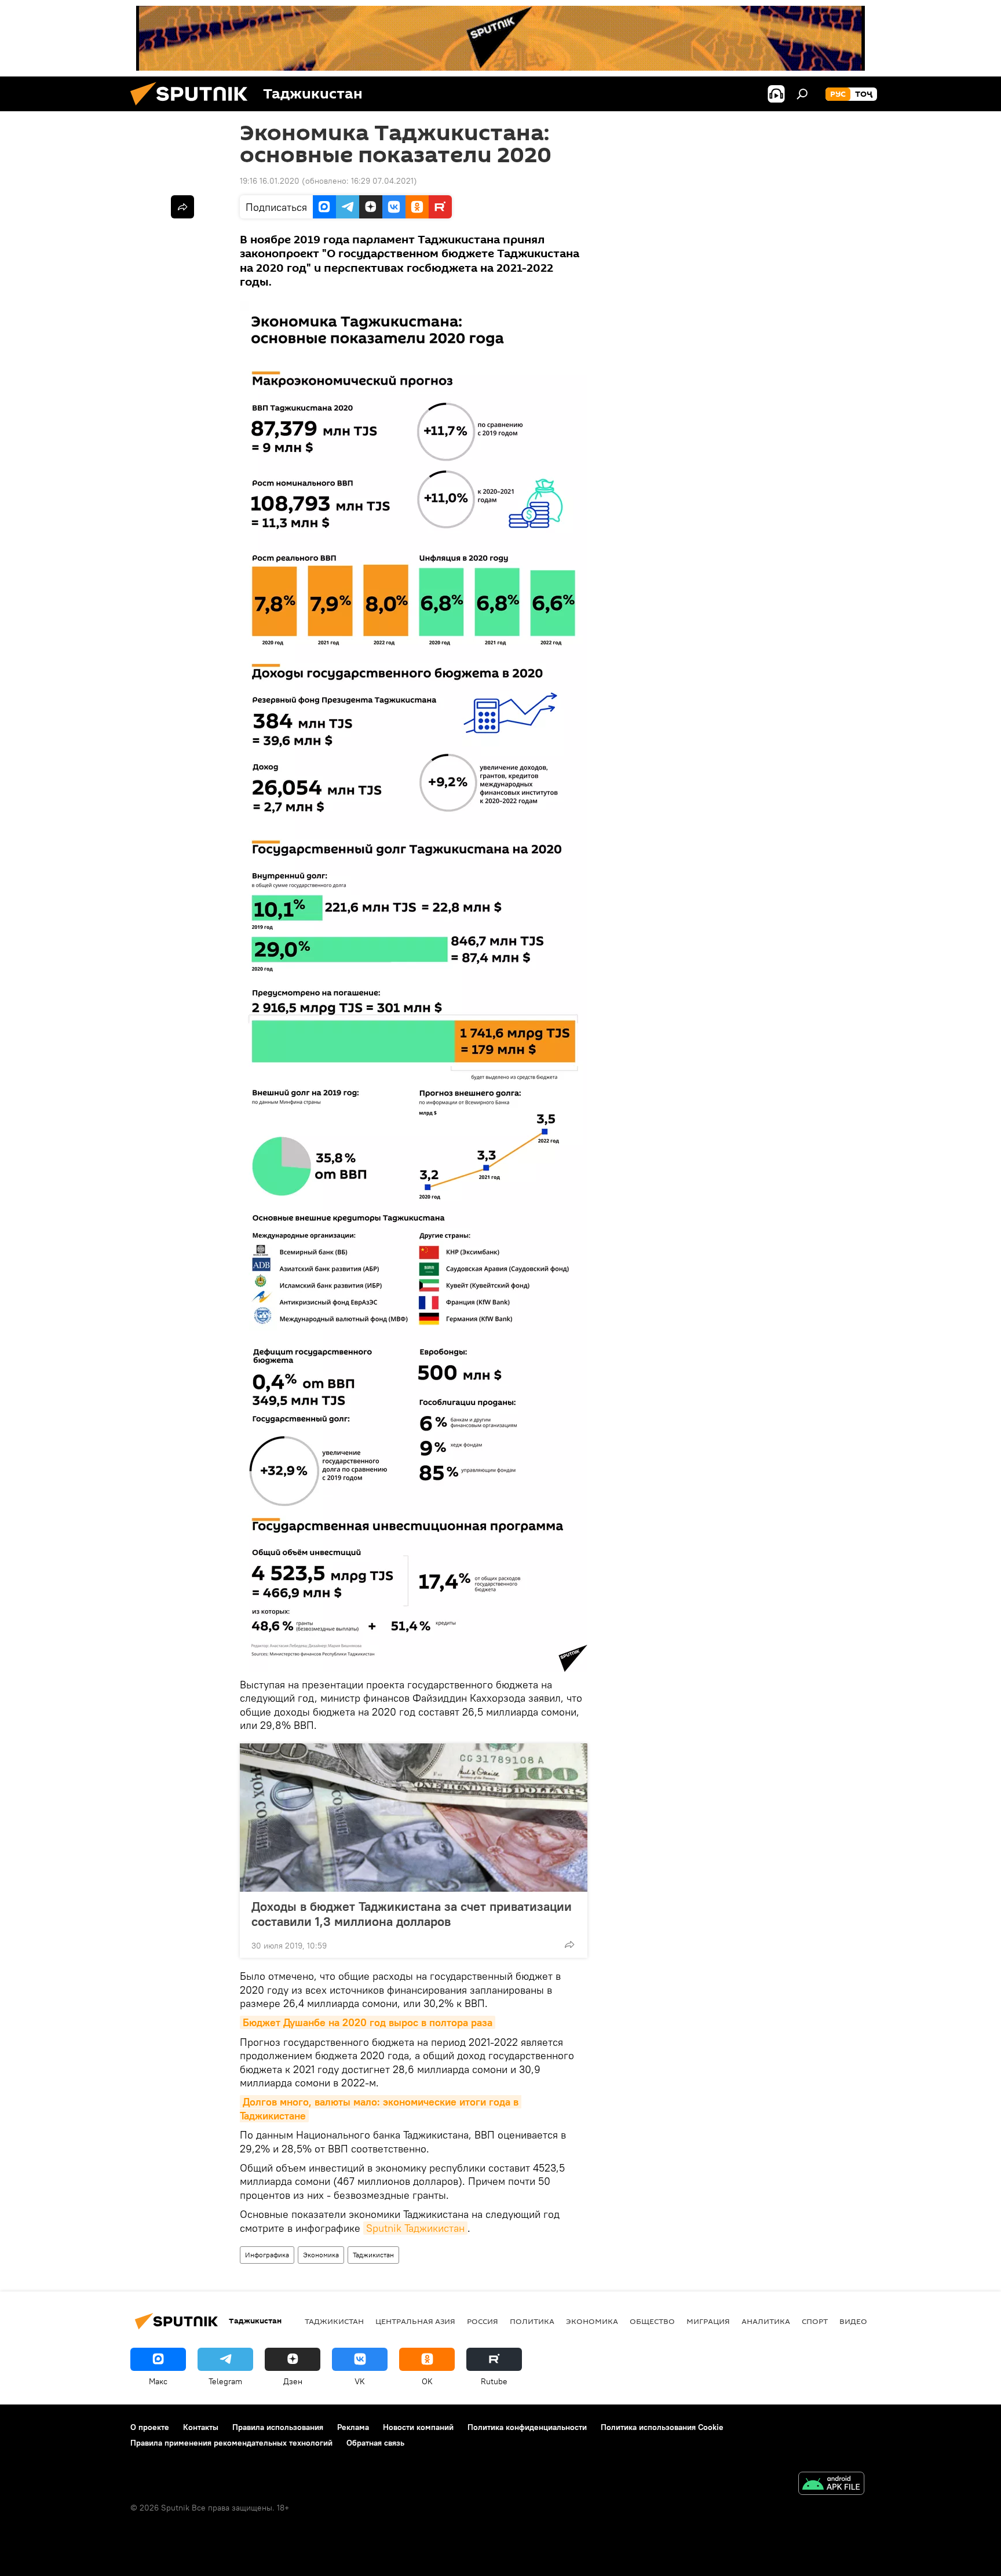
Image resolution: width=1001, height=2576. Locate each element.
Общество (652, 2321)
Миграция (708, 2321)
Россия (483, 2321)
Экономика (321, 2255)
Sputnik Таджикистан (415, 2228)
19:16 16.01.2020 (270, 181)
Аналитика (766, 2321)
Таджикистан (373, 2255)
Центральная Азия (415, 2321)
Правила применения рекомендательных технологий (231, 2443)
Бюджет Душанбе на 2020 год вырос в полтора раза (368, 2022)
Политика (532, 2321)
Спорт (815, 2321)
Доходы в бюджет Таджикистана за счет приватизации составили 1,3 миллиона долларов (412, 1914)
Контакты (201, 2427)
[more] (569, 1944)
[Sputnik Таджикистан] (193, 108)
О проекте (150, 2427)
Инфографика (267, 2255)
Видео (853, 2321)
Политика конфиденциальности (527, 2427)
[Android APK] (831, 2485)
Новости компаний (418, 2427)
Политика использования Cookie (662, 2427)
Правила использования (278, 2427)
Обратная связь (375, 2443)
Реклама (353, 2427)
